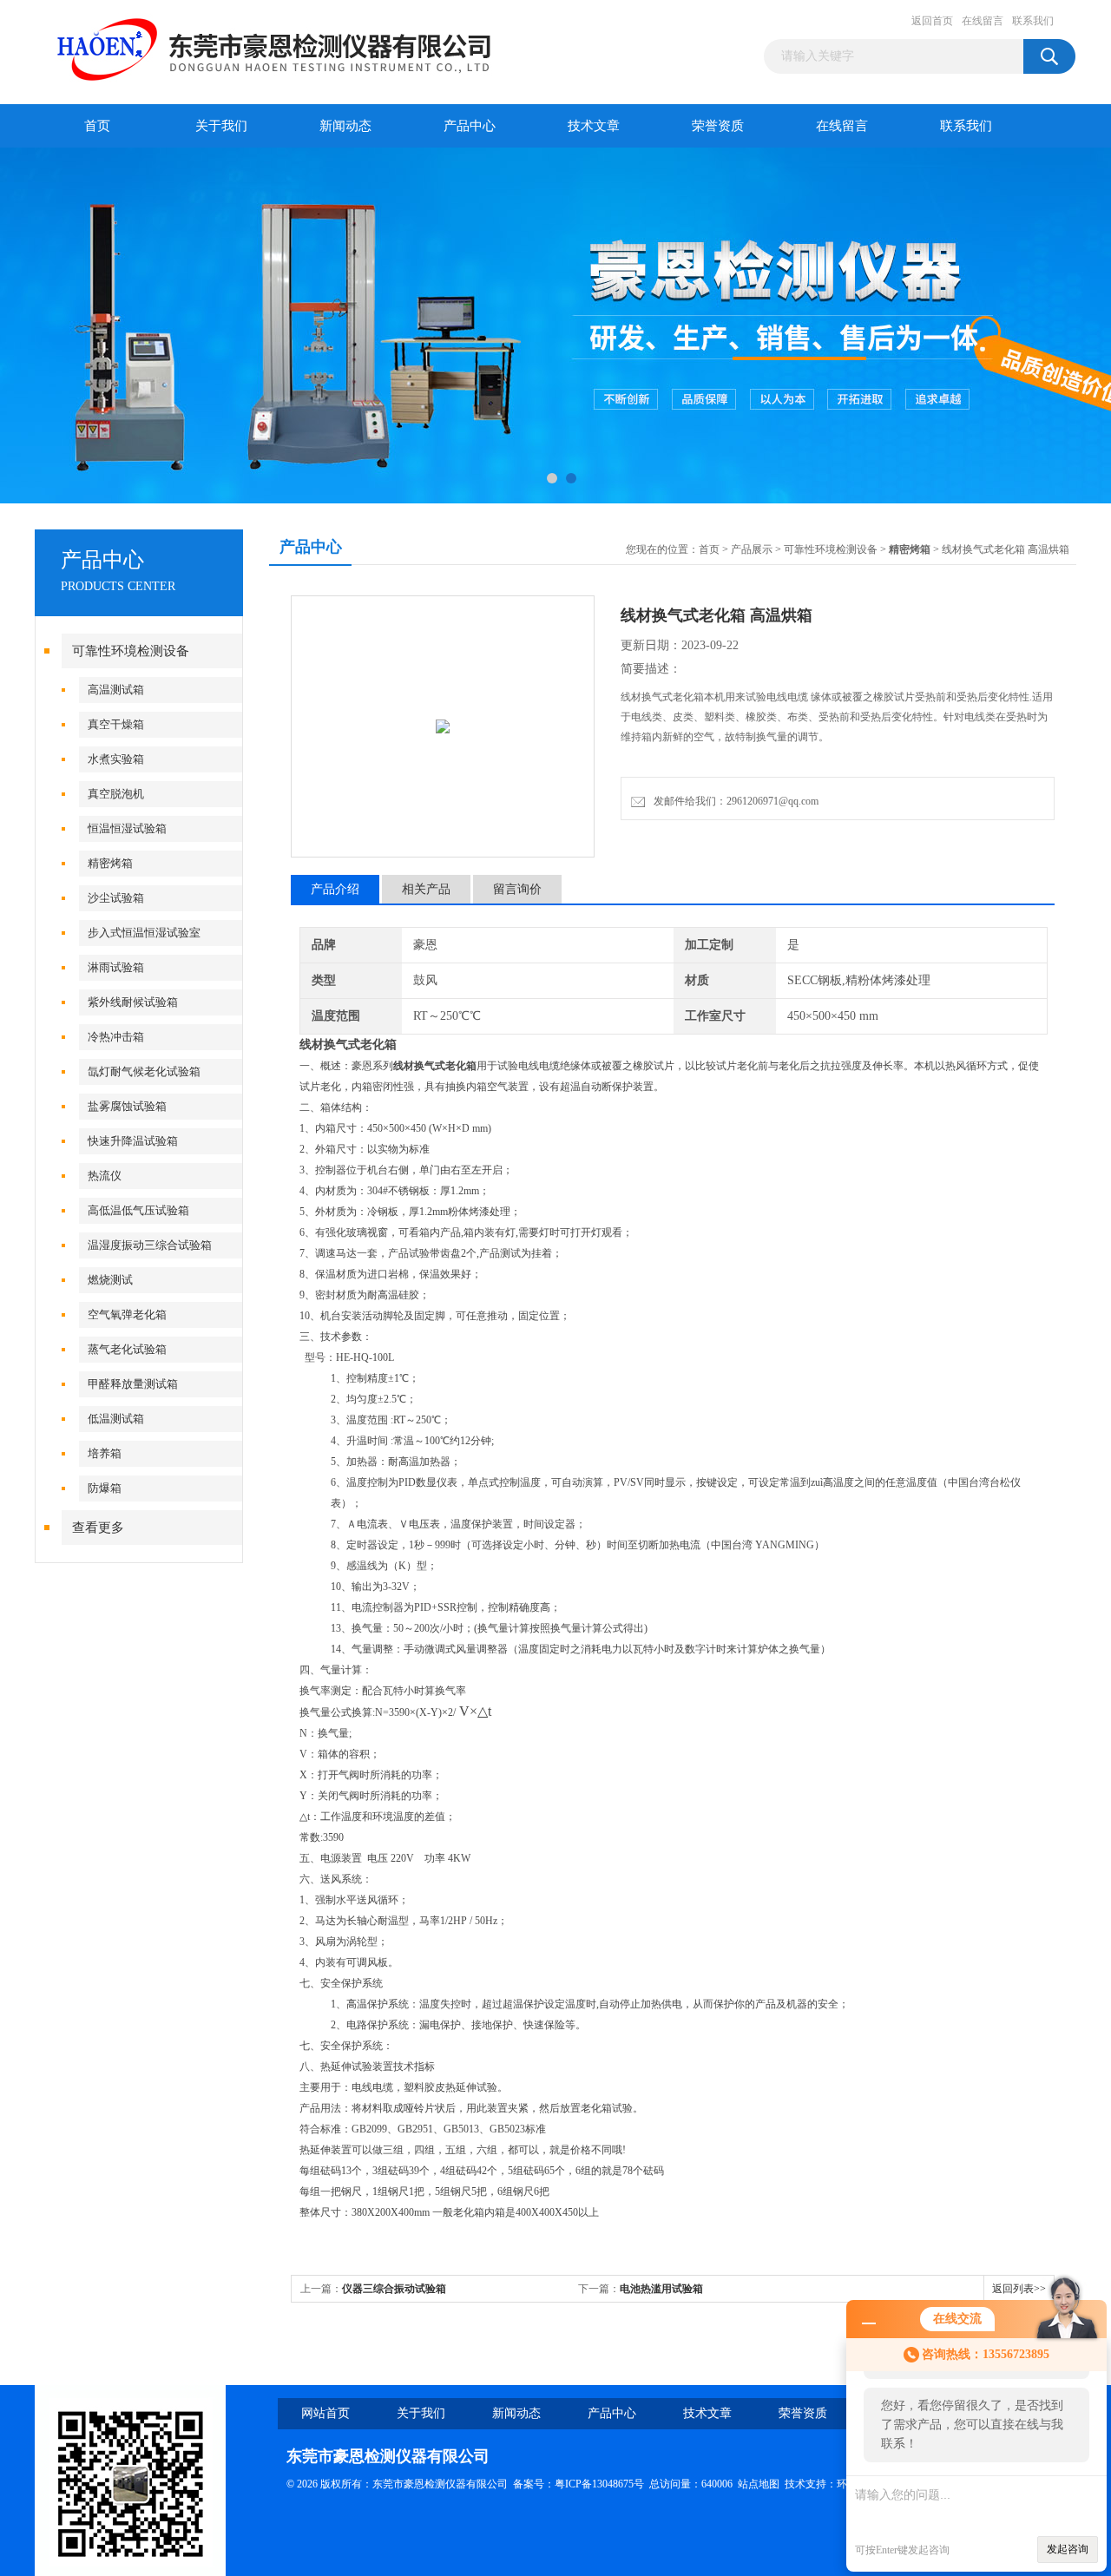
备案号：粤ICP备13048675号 (579, 2484)
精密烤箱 (110, 863)
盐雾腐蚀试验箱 (127, 1106)
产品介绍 (335, 889)
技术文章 (594, 126)
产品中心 (470, 126)
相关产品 (426, 889)
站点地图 (759, 2484)
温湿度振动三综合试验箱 (150, 1245)
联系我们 (1033, 21)
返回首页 (932, 21)
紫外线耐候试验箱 (133, 1002)
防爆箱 (105, 1488)
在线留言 (983, 21)
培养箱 (105, 1453)
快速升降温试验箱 (133, 1141)
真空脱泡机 (116, 794)
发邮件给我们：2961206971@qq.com (733, 801)
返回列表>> (1019, 2289)
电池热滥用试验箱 (661, 2289)
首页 (97, 126)
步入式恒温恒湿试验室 (144, 933)
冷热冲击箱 (116, 1037)
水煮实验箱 (116, 759)
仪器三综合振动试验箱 (394, 2289)
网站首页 (325, 2413)
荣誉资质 (718, 126)
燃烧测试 (110, 1280)
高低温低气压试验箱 (138, 1210)
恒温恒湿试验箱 (127, 828)
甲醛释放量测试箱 (133, 1384)
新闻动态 (345, 126)
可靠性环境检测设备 (131, 651)
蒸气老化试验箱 (127, 1349)
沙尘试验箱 (116, 898)
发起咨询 (1068, 2549)
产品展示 (752, 549)
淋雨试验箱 (116, 967)
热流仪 (105, 1176)
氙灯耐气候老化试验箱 (144, 1071)
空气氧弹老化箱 (127, 1314)
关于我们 (221, 126)
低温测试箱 (116, 1419)
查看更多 (98, 1528)
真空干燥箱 (116, 724)
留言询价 (517, 889)
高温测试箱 (116, 690)
